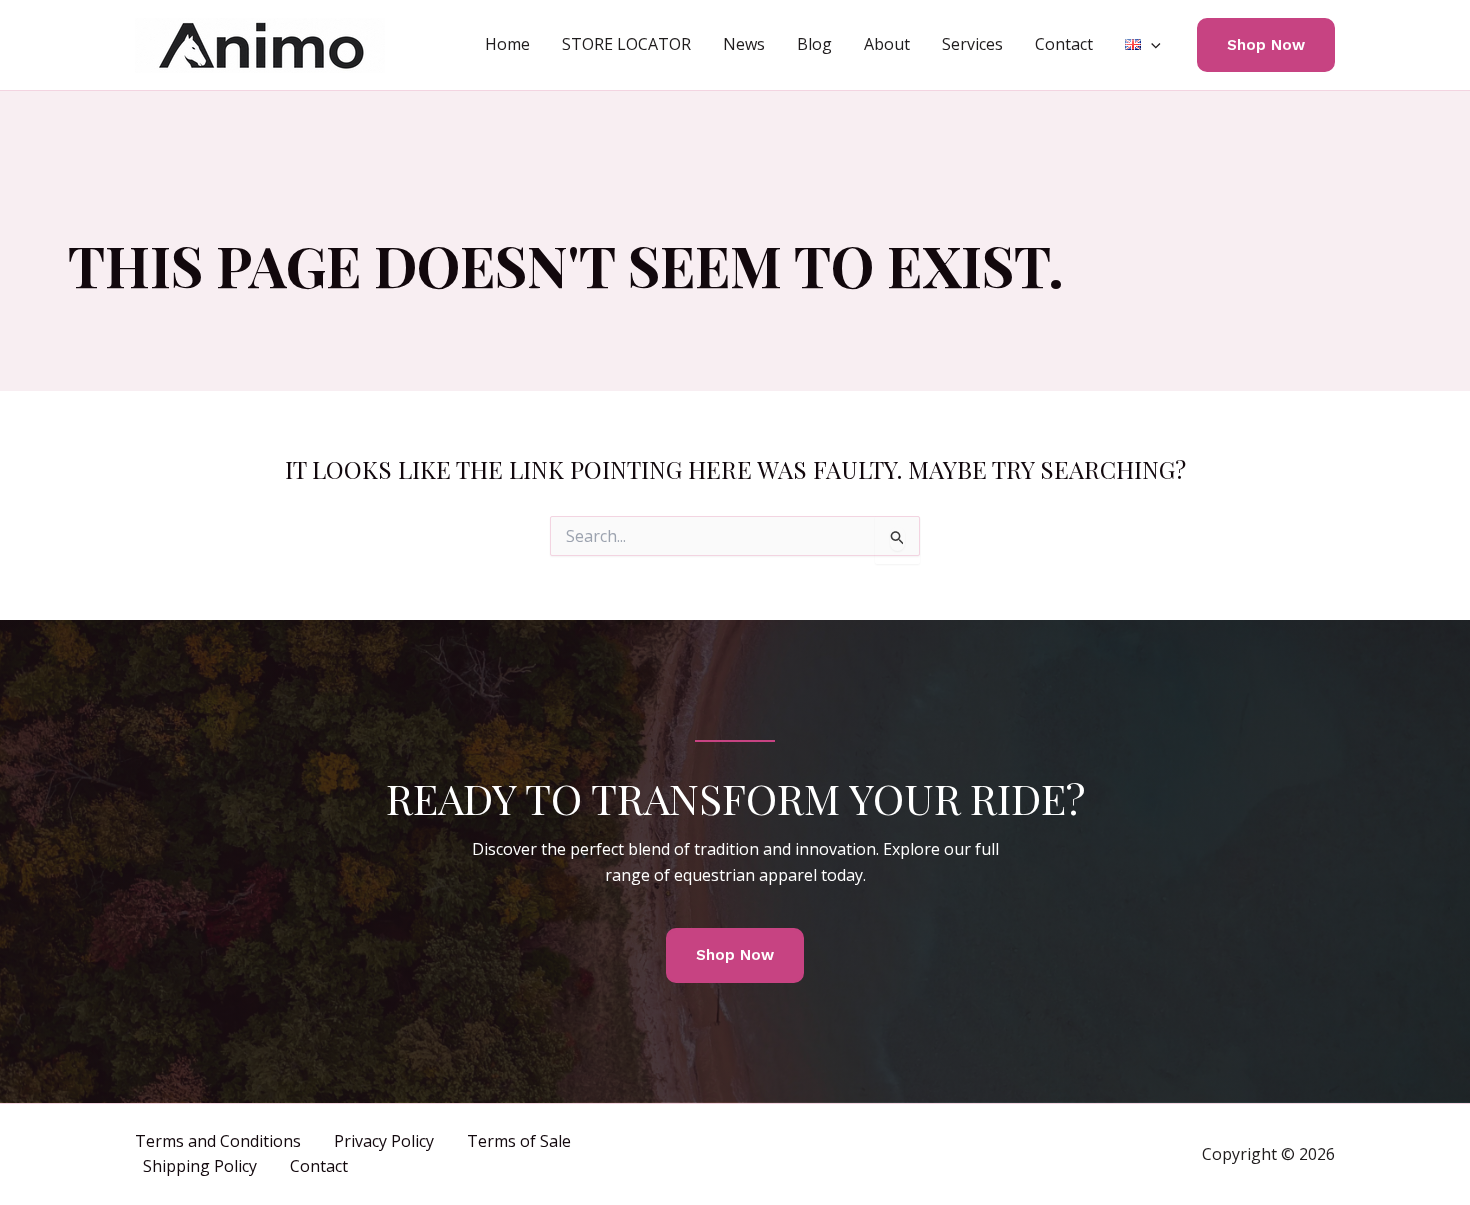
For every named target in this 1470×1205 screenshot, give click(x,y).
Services (972, 44)
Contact (1064, 44)
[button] (1151, 44)
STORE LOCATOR (626, 44)
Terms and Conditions (218, 1141)
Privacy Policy (384, 1141)
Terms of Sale (519, 1141)
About (887, 44)
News (744, 44)
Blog (814, 44)
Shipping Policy (200, 1166)
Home (507, 44)
